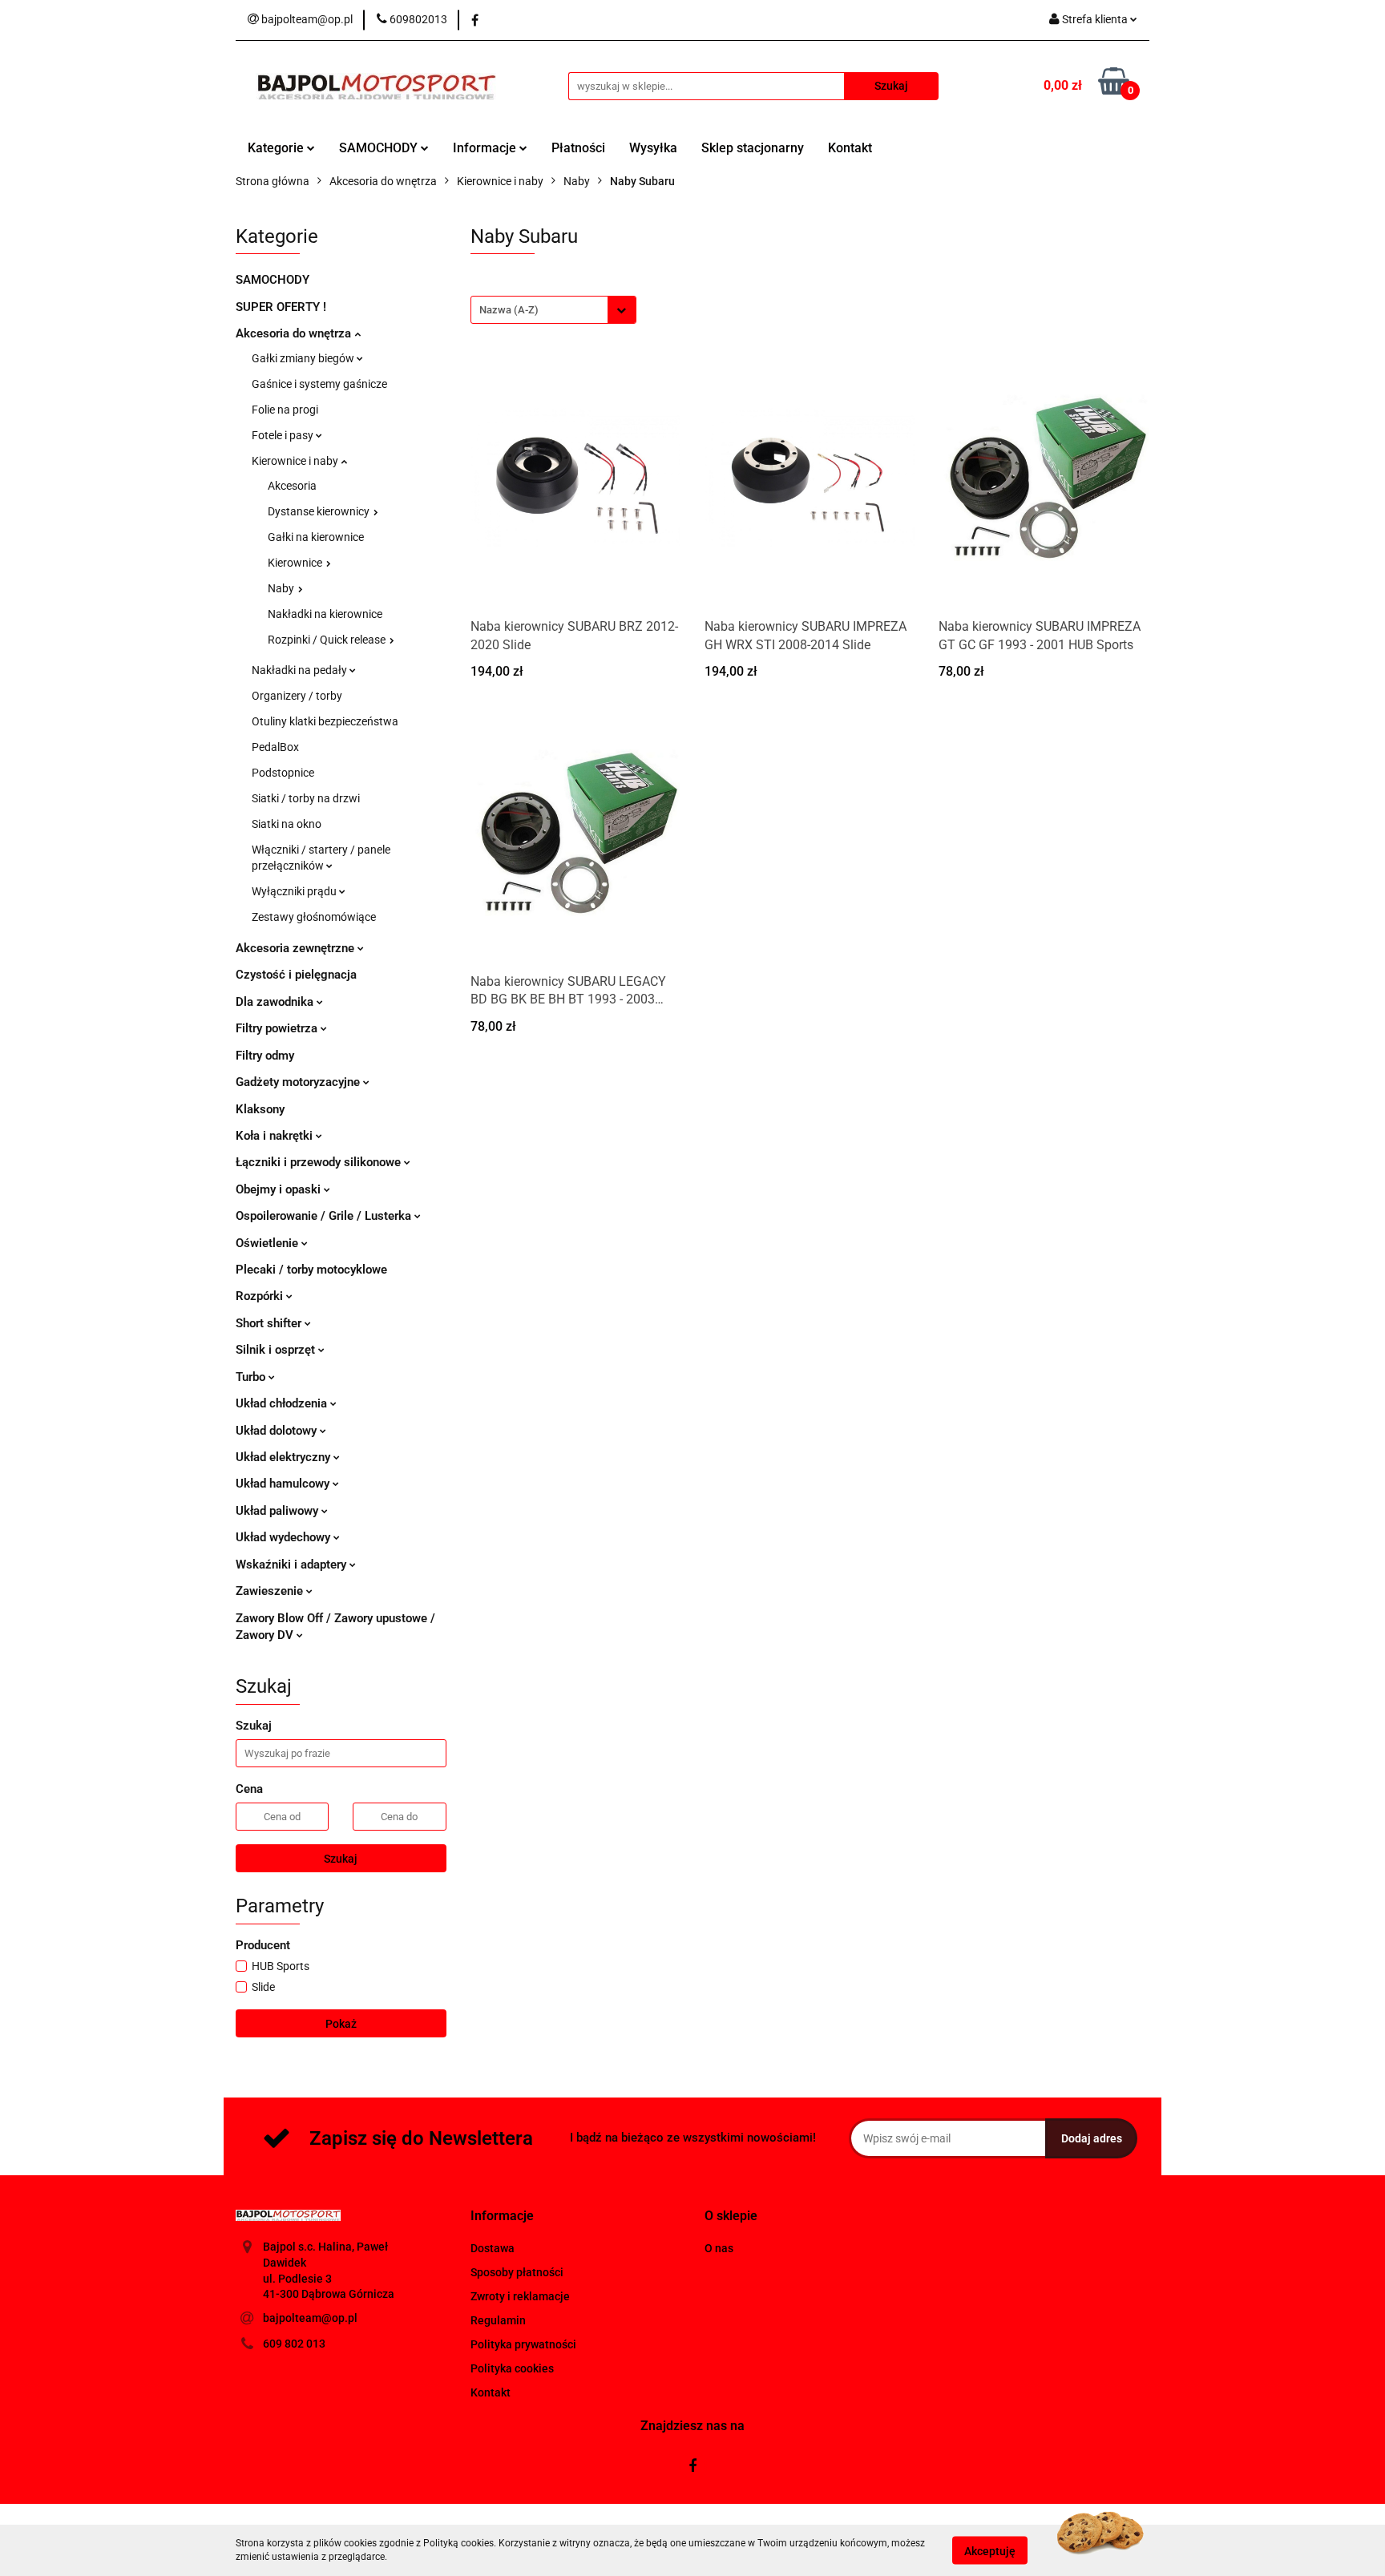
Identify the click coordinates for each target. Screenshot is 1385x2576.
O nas (719, 2248)
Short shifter (270, 1323)
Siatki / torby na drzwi (306, 798)
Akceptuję (990, 2550)
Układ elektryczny (285, 1457)
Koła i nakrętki (276, 1136)
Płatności (578, 148)
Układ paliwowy (279, 1511)
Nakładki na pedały (301, 670)
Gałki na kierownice (316, 537)
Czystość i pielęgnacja (296, 975)
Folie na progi (285, 410)
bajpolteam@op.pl (310, 2318)
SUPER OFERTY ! (281, 307)
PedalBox (275, 747)
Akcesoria (292, 486)
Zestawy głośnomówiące (314, 917)
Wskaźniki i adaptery (293, 1565)
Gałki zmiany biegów (304, 358)
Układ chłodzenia (283, 1403)
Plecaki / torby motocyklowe (311, 1270)
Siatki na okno (287, 824)
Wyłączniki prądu (295, 891)
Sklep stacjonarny (753, 148)
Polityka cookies (512, 2368)
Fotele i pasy (284, 435)
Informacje (486, 148)
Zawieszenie (271, 1591)
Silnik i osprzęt (277, 1350)
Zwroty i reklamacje (520, 2296)
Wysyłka (653, 148)
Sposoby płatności (517, 2272)
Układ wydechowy (285, 1537)
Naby (282, 588)
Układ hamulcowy (284, 1484)
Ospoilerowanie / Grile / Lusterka (325, 1216)
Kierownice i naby (296, 461)
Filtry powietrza (278, 1028)
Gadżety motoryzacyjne (299, 1082)
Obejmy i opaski (280, 1189)
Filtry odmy (265, 1056)
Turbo (252, 1377)
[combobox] (553, 310)
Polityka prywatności (523, 2344)
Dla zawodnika (276, 1002)
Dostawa (493, 2248)
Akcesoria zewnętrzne (297, 948)
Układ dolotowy (278, 1431)
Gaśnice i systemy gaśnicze (319, 384)
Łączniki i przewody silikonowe (320, 1162)
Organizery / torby (297, 696)
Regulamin (498, 2320)
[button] (502, 2217)
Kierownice (296, 563)
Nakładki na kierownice (325, 614)
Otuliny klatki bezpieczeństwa (325, 721)
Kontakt (850, 148)
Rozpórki (261, 1296)
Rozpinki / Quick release (328, 640)
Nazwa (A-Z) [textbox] (509, 310)
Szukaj (341, 1859)
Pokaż (341, 2024)
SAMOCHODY (380, 148)
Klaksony (260, 1109)
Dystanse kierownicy (320, 511)
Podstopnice (283, 773)
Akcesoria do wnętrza (295, 333)
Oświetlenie (269, 1243)
